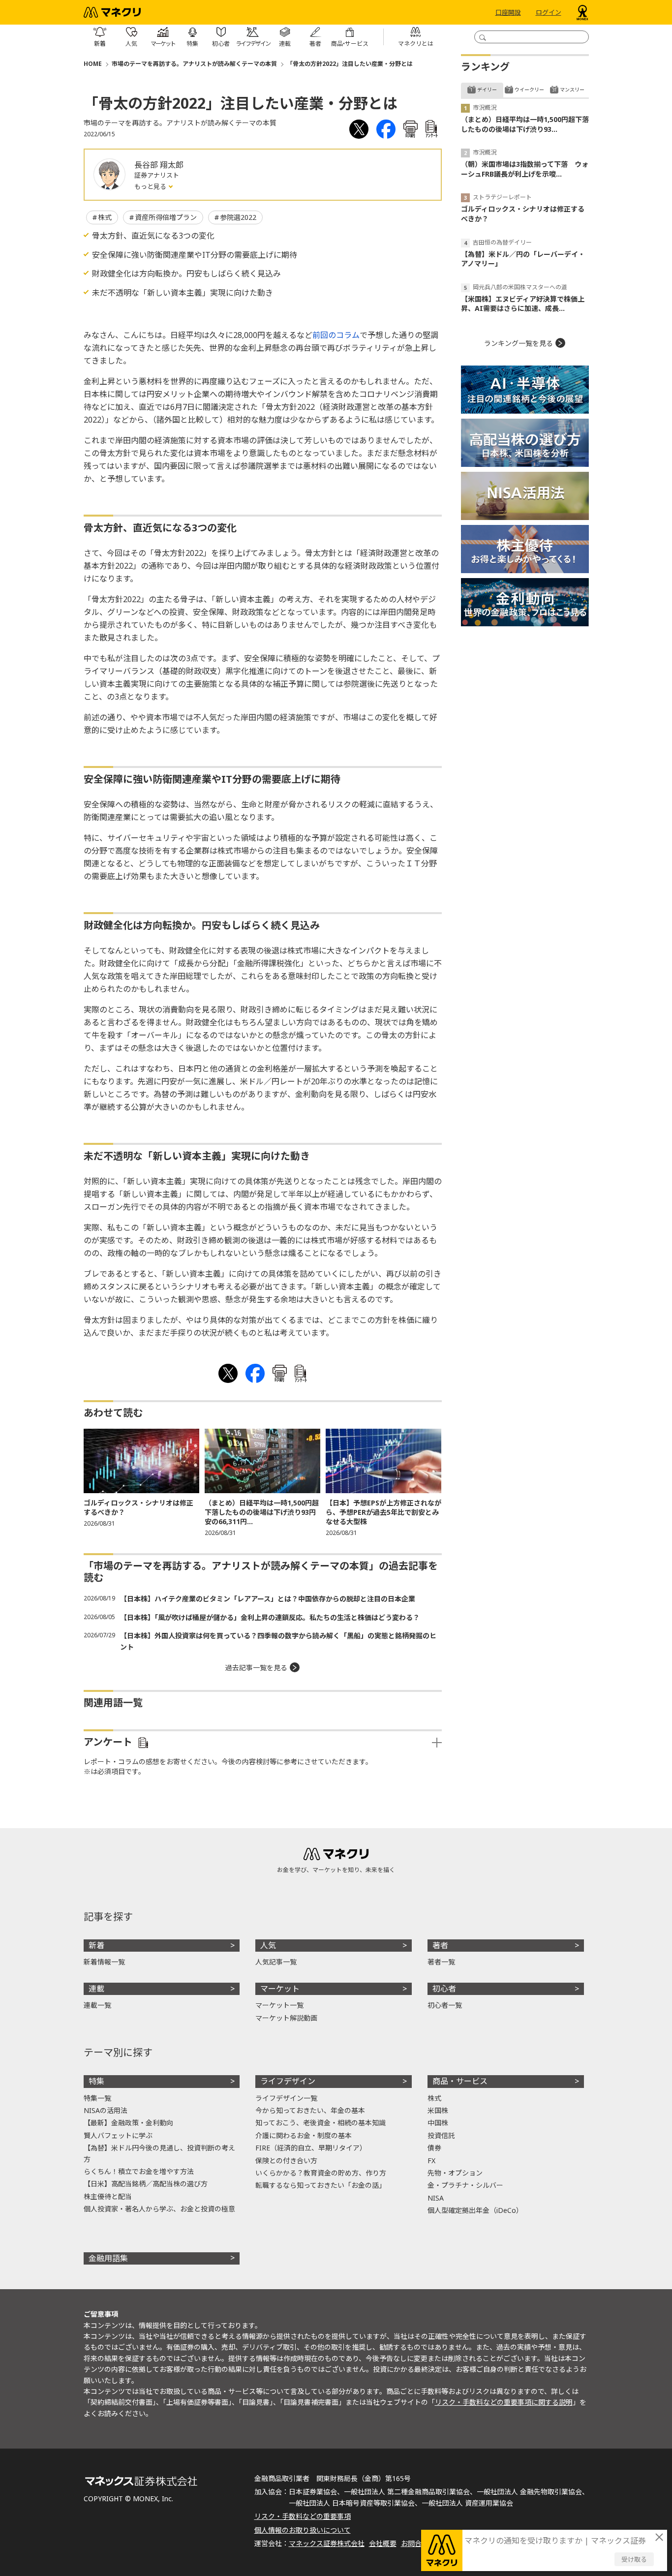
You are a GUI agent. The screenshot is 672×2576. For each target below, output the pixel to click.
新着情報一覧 (104, 1962)
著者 (440, 1945)
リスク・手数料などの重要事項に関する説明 (504, 2402)
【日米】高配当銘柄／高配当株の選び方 (146, 2184)
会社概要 (383, 2543)
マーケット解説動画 (286, 2018)
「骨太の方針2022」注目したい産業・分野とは (350, 64)
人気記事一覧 (276, 1962)
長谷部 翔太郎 (159, 165)
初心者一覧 (445, 2005)
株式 (105, 217)
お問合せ (415, 2543)
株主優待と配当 (108, 2196)
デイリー (487, 90)
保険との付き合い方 (286, 2161)
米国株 (438, 2110)
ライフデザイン (288, 2081)
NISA (436, 2198)
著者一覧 (441, 1962)
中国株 (438, 2123)
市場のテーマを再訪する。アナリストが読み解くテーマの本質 (194, 64)
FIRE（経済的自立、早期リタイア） (311, 2148)
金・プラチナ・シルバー (465, 2185)
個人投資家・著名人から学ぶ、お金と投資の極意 (159, 2209)
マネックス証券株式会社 (327, 2543)
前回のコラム (336, 335)
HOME (93, 64)
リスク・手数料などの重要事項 (303, 2516)
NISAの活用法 (106, 2110)
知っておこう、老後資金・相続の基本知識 (321, 2123)
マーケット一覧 (279, 2005)
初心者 (444, 1989)
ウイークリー (529, 90)
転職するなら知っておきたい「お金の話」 (321, 2185)
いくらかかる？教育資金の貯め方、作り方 (321, 2173)
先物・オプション (455, 2173)
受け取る (634, 2559)
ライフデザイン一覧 (286, 2098)
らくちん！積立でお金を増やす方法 (139, 2171)
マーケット (280, 1989)
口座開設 (508, 12)
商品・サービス (460, 2081)
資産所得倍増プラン (166, 217)
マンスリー (572, 90)
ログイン (549, 12)
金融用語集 (108, 2258)
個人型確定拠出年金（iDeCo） (475, 2210)
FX (431, 2161)
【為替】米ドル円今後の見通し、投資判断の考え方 (159, 2153)
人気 (268, 1945)
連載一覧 (97, 2005)
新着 (96, 1945)
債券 (434, 2148)
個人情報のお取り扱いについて (303, 2530)
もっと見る (151, 186)
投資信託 (441, 2135)
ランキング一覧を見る (519, 343)
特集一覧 (97, 2098)
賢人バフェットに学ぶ (118, 2135)
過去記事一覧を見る (256, 1668)
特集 (96, 2081)
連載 (96, 1989)
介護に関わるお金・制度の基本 (304, 2135)
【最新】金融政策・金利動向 (128, 2123)
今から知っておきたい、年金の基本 (310, 2110)
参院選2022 (238, 217)
